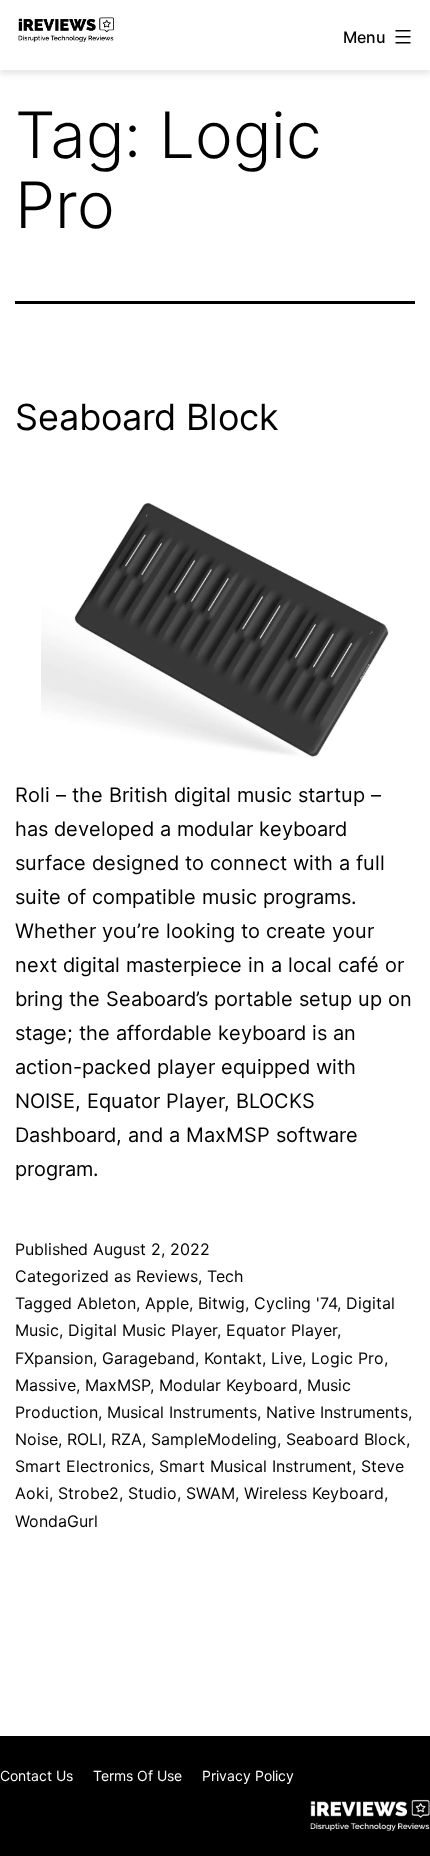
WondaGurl (56, 1521)
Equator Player (281, 1330)
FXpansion (54, 1358)
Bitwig (221, 1303)
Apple (167, 1303)
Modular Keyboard (228, 1385)
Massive (45, 1385)
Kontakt (233, 1358)
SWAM (210, 1493)
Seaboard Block (147, 417)
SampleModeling (214, 1439)
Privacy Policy (248, 1775)
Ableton (106, 1303)
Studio (152, 1493)
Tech (225, 1276)
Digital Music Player (142, 1330)
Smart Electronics (82, 1466)
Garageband (148, 1358)
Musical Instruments (182, 1412)
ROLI (84, 1439)
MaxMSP (117, 1385)
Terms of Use (137, 1775)
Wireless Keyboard (314, 1493)
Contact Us (36, 1775)
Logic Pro (347, 1358)
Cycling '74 (295, 1303)
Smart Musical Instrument (255, 1466)
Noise (36, 1439)
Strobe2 (88, 1493)
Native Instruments (337, 1412)
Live (286, 1358)
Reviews (167, 1276)
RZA (126, 1439)
